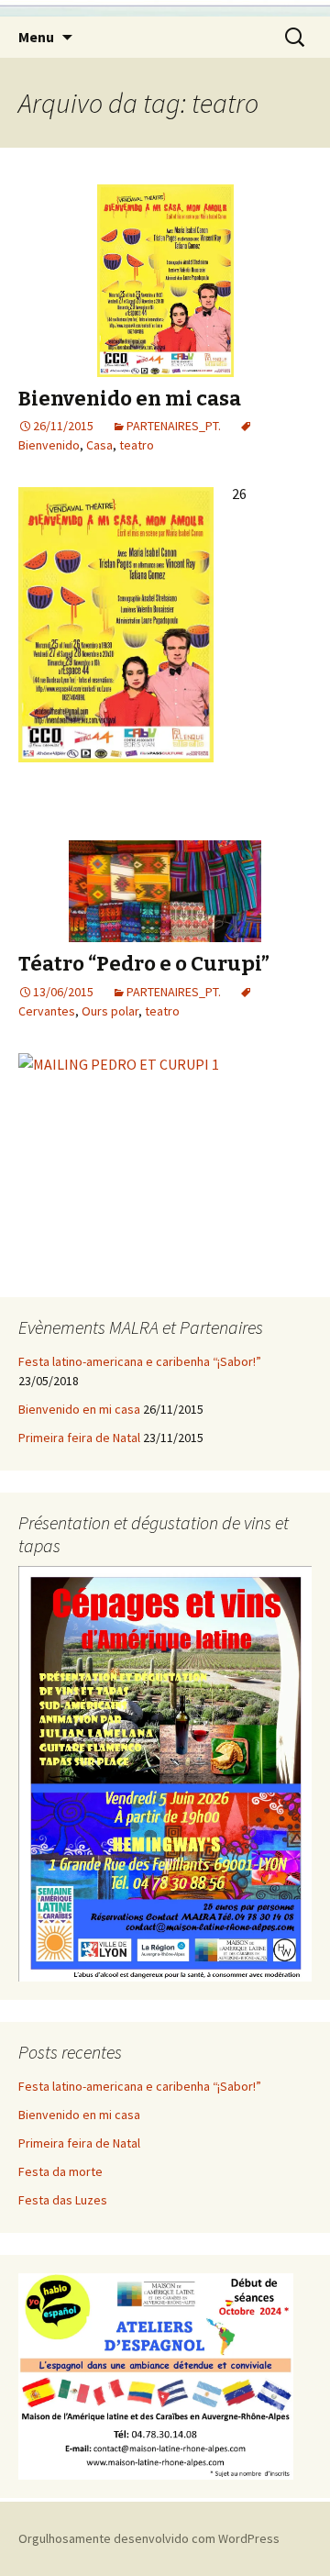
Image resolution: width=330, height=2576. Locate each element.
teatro (137, 445)
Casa (99, 445)
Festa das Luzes (63, 2200)
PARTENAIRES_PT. (174, 426)
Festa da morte (60, 2171)
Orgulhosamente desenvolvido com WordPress (149, 2538)
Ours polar (110, 1011)
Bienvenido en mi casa (130, 399)
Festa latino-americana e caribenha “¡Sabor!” (140, 1361)
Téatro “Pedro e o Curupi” (144, 964)
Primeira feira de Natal (79, 1438)
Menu (36, 37)
